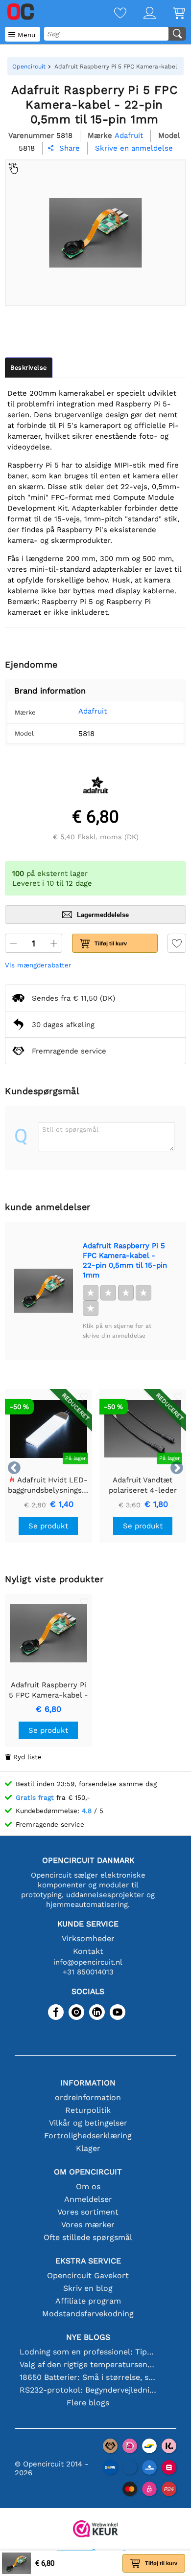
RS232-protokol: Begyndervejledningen (88, 2390)
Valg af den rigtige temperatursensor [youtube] (88, 2364)
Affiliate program (88, 2301)
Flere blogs (88, 2403)
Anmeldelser (88, 2199)
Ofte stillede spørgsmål (88, 2237)
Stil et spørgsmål (70, 1129)
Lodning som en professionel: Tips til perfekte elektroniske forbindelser (88, 2352)
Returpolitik (88, 2110)
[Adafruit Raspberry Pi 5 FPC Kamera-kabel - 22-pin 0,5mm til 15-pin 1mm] (44, 1291)
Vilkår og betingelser (88, 2123)
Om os (88, 2186)
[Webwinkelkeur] (95, 2530)
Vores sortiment (88, 2212)
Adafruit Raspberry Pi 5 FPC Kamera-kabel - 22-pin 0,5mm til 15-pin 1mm (125, 1260)
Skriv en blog (88, 2288)
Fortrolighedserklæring (88, 2136)
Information (88, 2083)
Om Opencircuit (88, 2172)
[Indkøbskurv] (170, 14)
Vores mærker (88, 2225)
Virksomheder (88, 1938)
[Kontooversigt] (141, 14)
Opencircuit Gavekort (88, 2275)
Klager (88, 2148)
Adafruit (93, 711)
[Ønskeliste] (112, 14)
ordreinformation (88, 2097)
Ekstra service (88, 2261)
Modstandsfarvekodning (88, 2314)
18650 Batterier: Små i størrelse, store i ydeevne (88, 2377)
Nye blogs (88, 2337)
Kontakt (88, 1951)
